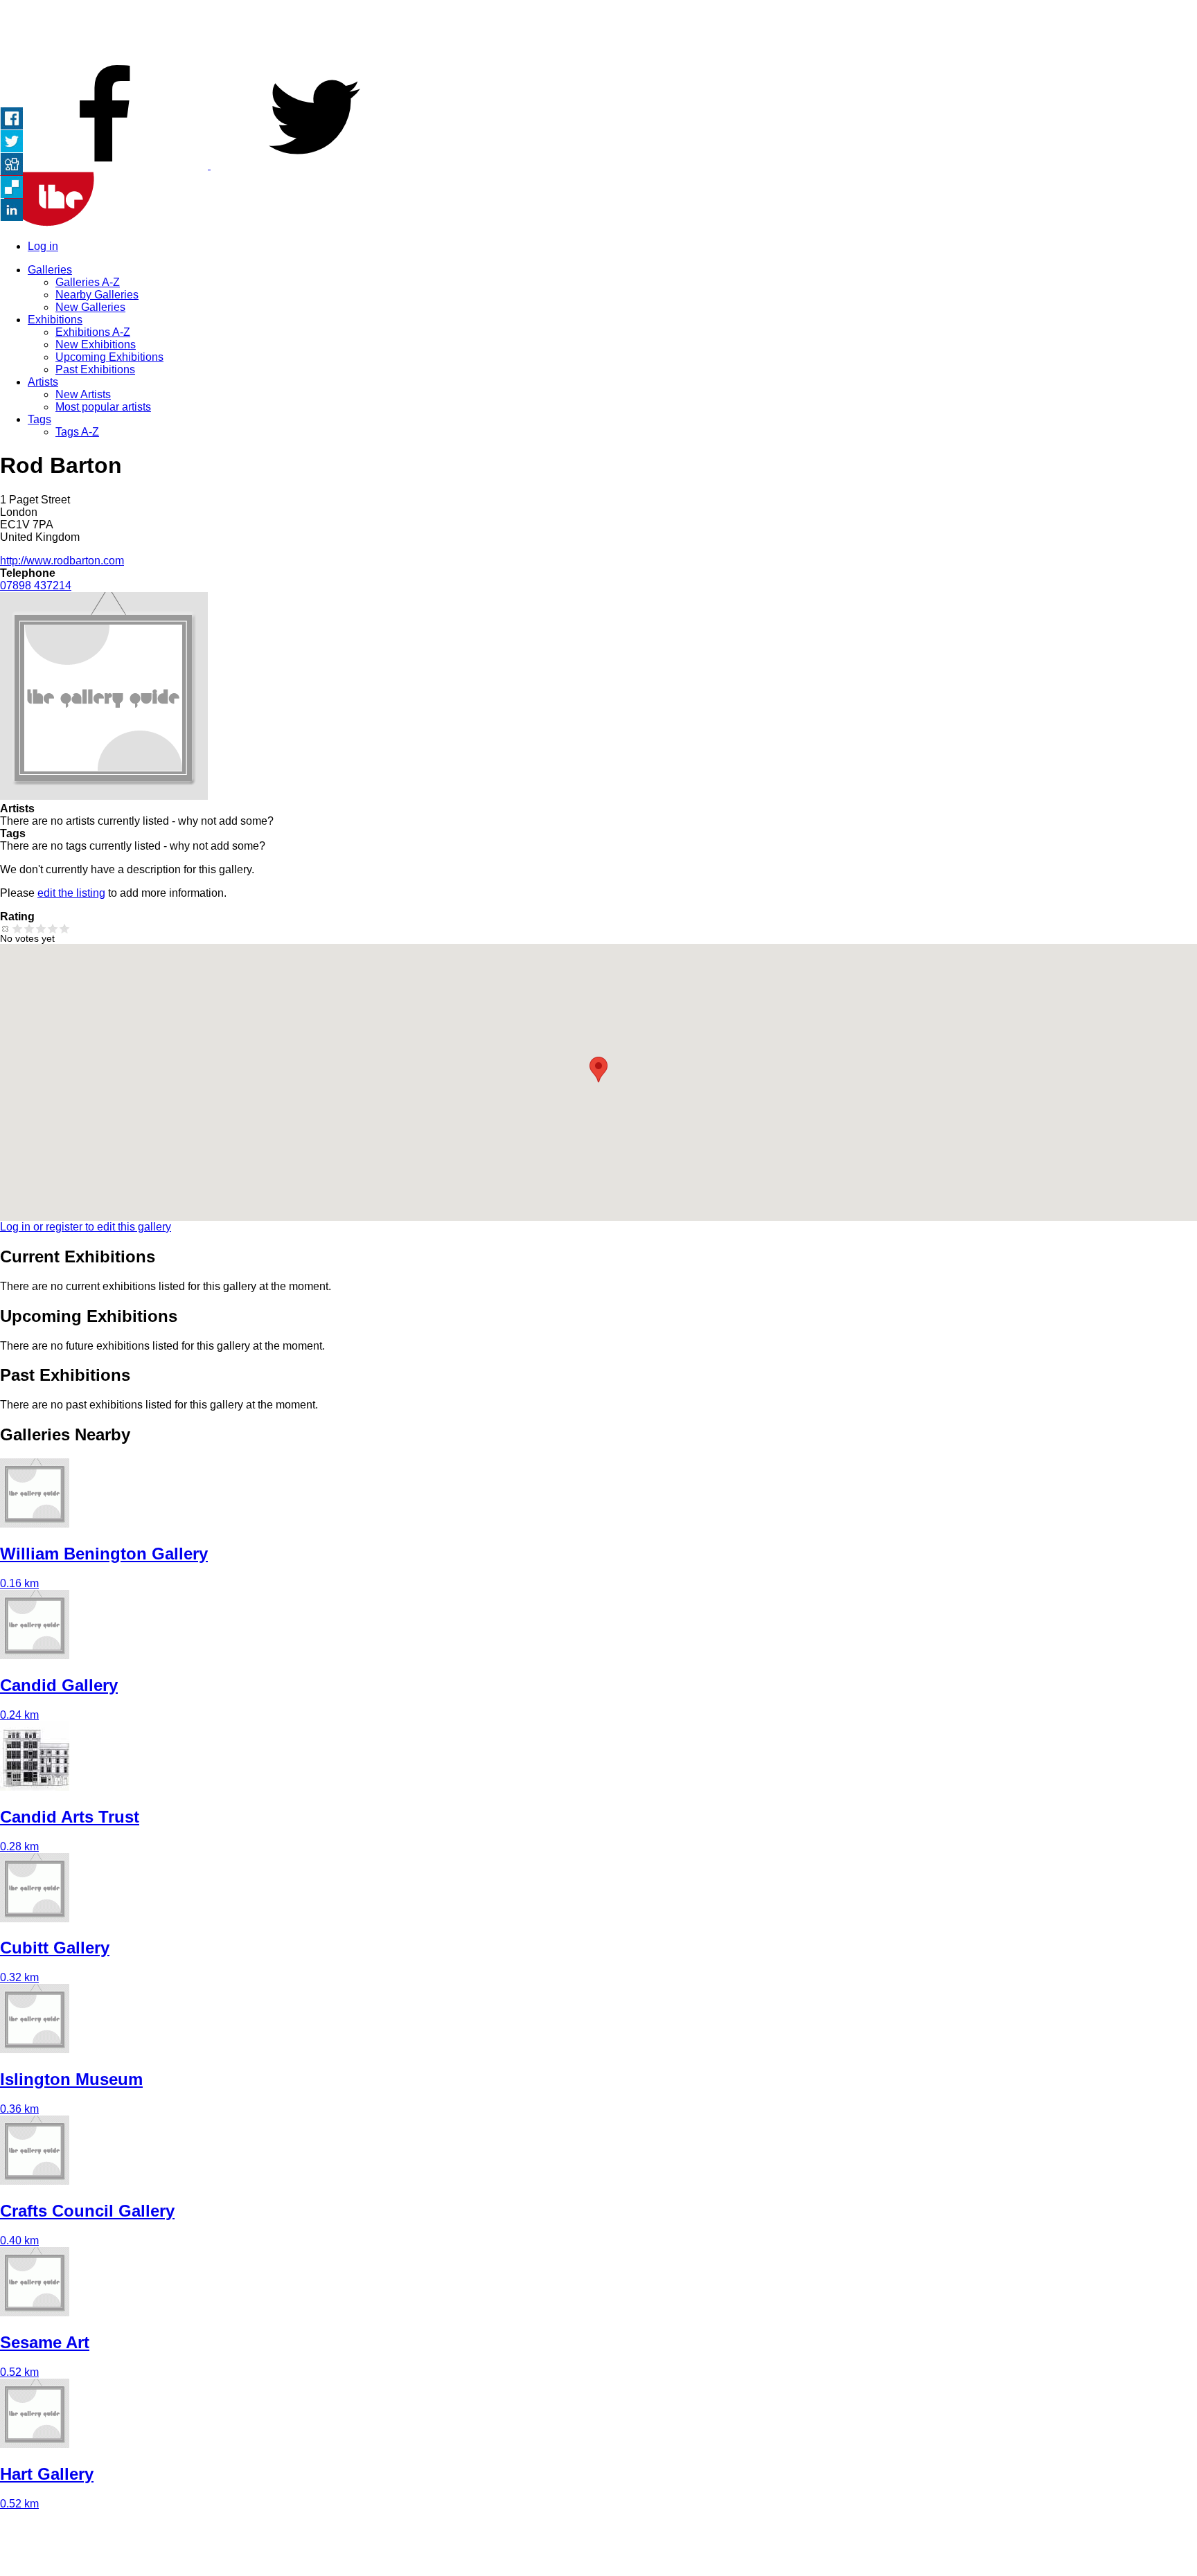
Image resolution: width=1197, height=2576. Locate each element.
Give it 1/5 (18, 928)
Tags (39, 419)
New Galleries (90, 307)
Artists (43, 382)
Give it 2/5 (29, 928)
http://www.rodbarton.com (62, 561)
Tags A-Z (77, 432)
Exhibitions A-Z (93, 332)
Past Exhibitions (95, 369)
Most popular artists (103, 407)
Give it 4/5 (53, 928)
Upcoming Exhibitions (109, 357)
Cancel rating (6, 928)
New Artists (83, 394)
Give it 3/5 (41, 928)
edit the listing (71, 893)
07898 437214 (36, 585)
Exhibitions (55, 320)
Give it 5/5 (65, 928)
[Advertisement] (598, 31)
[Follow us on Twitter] (314, 165)
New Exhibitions (96, 345)
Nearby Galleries (97, 295)
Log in (43, 246)
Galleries (50, 270)
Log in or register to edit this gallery (86, 1227)
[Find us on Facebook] (105, 165)
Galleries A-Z (88, 282)
